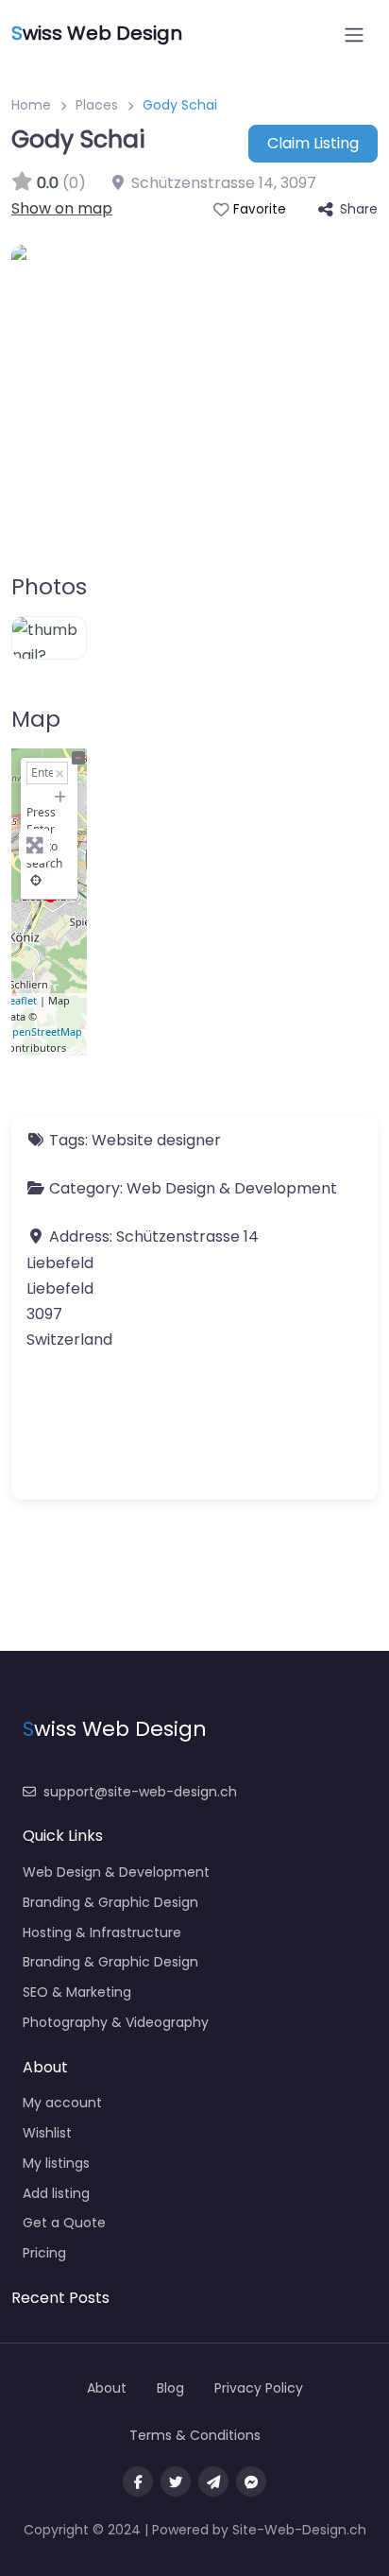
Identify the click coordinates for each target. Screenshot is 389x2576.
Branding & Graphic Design (110, 1902)
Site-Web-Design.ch (299, 2530)
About (107, 2388)
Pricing (44, 2253)
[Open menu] (354, 35)
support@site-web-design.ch (140, 1792)
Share (359, 209)
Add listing (56, 2193)
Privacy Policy (259, 2388)
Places (97, 105)
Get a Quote (64, 2223)
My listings (56, 2163)
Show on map (62, 208)
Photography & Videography (116, 2022)
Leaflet (20, 1000)
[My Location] (36, 880)
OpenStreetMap (43, 1031)
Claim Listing (313, 143)
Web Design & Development (232, 1188)
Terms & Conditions (195, 2435)
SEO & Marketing (77, 1992)
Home (31, 105)
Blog (170, 2388)
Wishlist (47, 2133)
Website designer (156, 1140)
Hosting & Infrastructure (102, 1932)
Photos (49, 587)
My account (62, 2103)
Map (36, 719)
